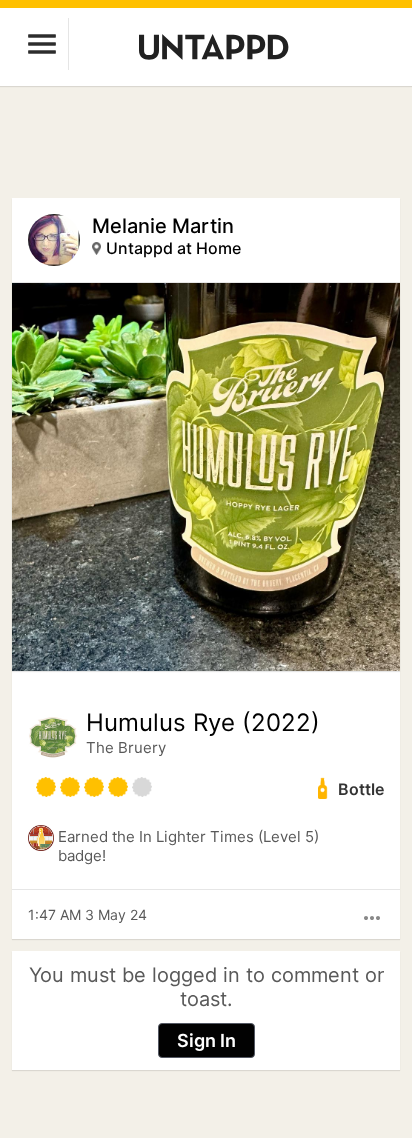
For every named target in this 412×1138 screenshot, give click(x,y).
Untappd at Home (173, 248)
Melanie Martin (163, 226)
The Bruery (126, 747)
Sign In (206, 1040)
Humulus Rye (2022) (203, 723)
